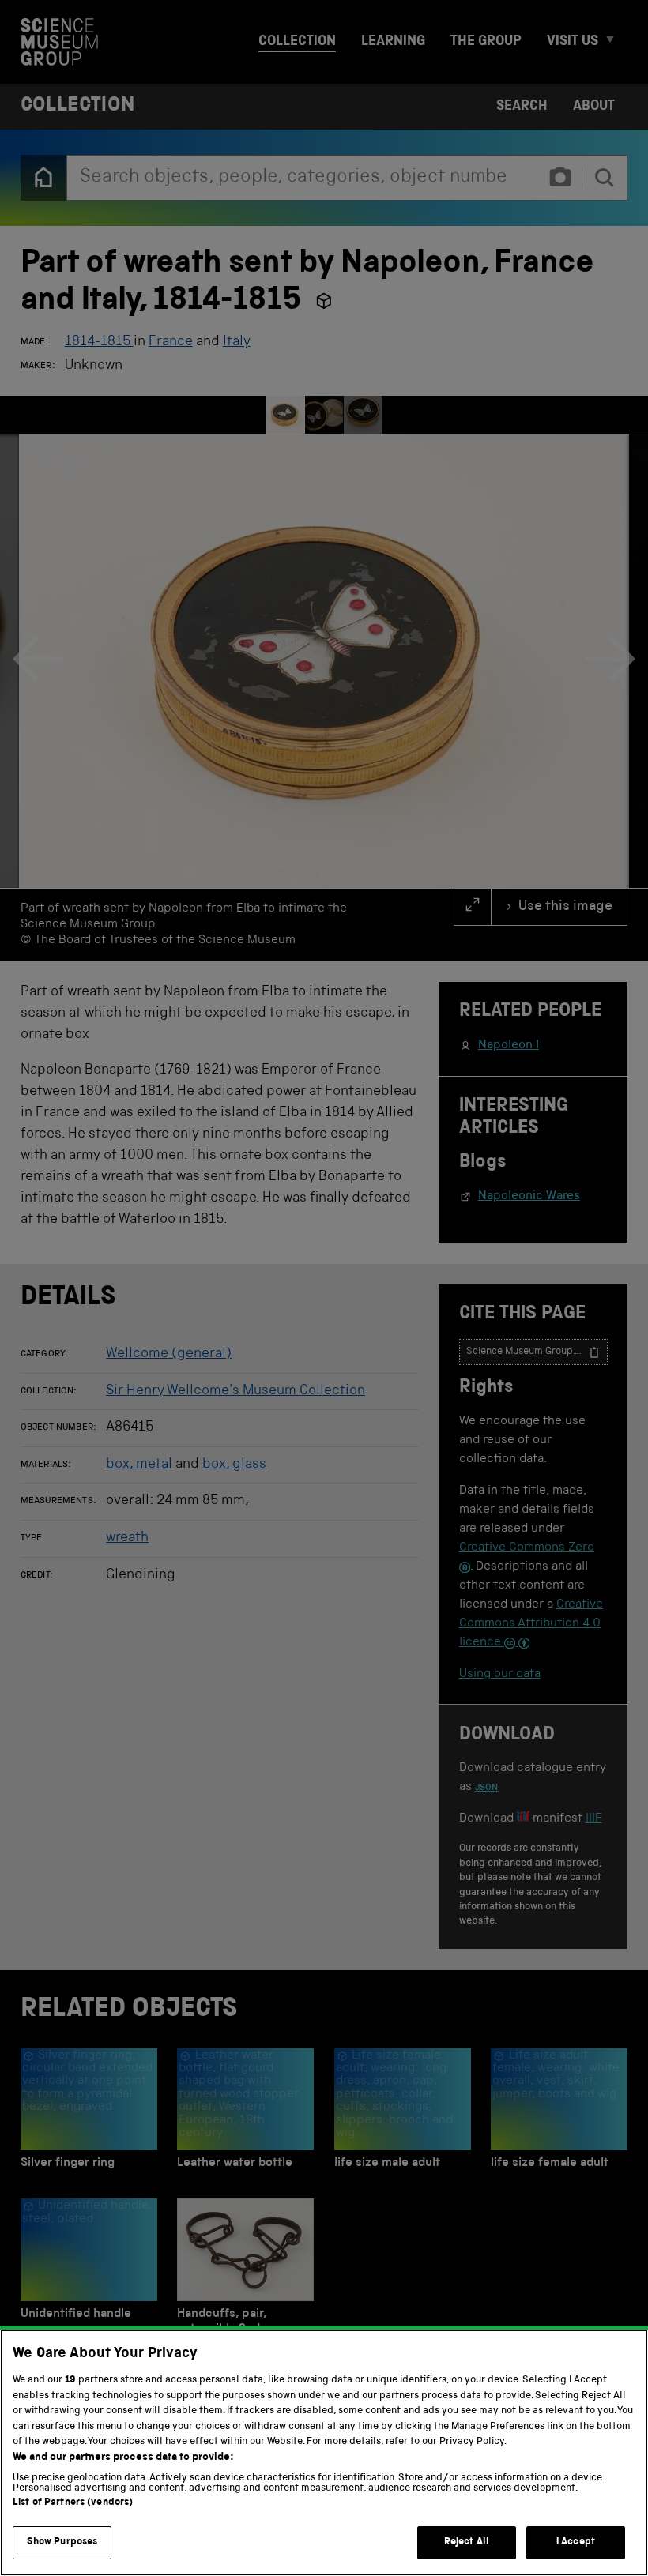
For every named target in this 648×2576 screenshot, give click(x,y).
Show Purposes (62, 2542)
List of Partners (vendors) (73, 2503)
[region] (324, 2453)
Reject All (467, 2542)
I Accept (576, 2542)
